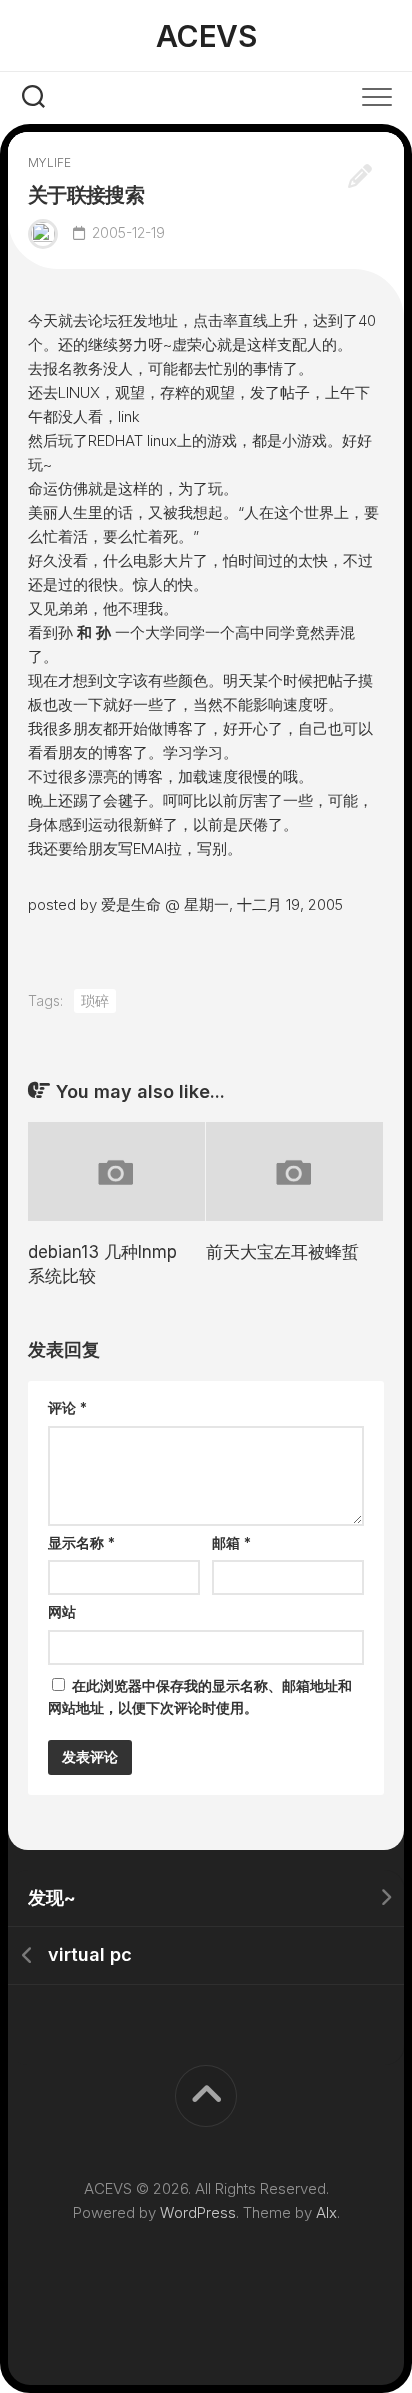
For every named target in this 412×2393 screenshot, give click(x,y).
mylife (49, 162)
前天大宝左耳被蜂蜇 (282, 1252)
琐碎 (95, 1000)
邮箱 (231, 1542)
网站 (62, 1611)
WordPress (198, 2212)
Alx (326, 2212)
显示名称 (81, 1542)
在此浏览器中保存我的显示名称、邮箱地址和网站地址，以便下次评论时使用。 (200, 1697)
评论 (67, 1407)
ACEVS (206, 36)
